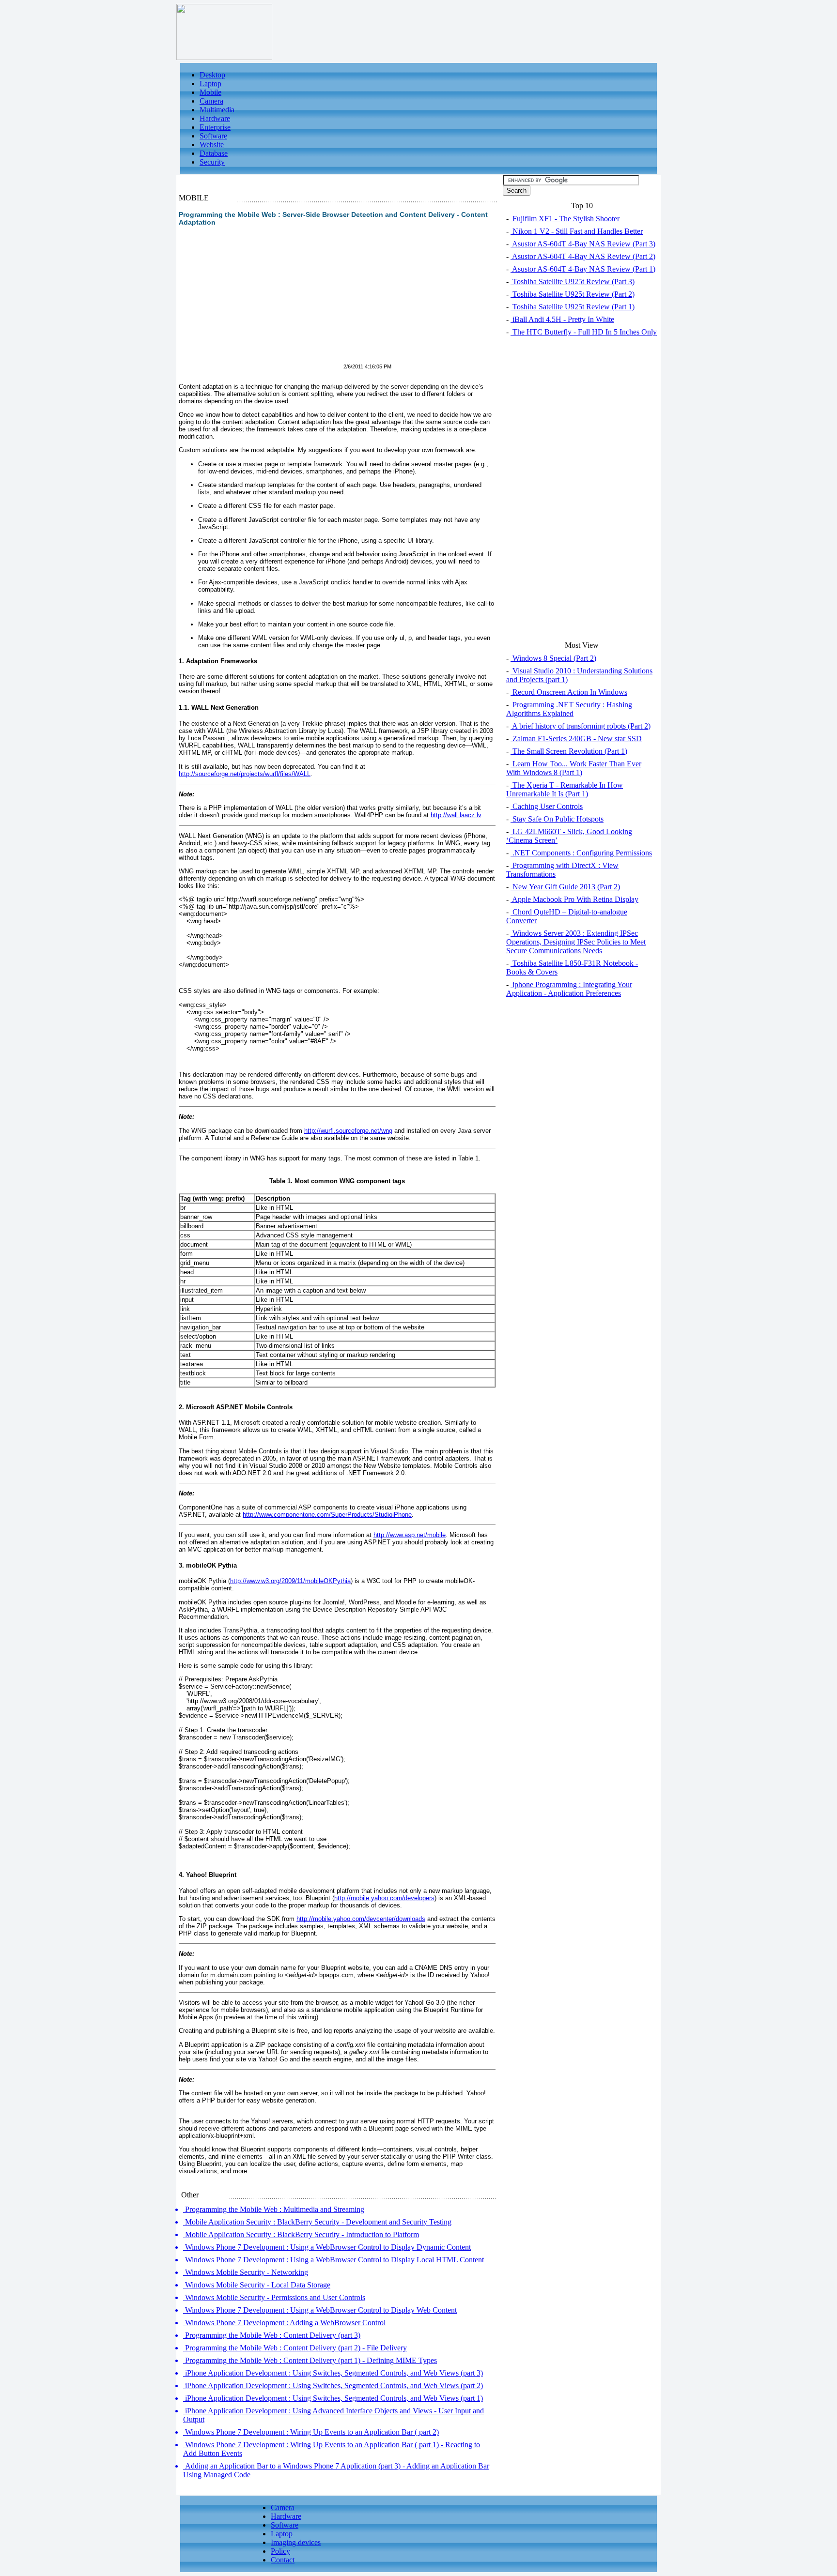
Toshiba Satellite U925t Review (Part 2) (573, 294)
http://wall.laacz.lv (456, 815)
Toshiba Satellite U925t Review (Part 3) (573, 282)
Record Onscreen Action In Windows (569, 692)
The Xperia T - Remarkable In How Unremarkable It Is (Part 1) (565, 789)
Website (212, 145)
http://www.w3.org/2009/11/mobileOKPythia (290, 1581)
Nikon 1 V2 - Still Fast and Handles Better (577, 231)
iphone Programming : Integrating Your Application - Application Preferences (569, 989)
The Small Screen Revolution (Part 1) (569, 751)
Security (212, 162)
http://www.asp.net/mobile (410, 1535)
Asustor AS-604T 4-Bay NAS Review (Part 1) (583, 269)
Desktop (212, 75)
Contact (283, 2560)
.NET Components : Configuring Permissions (581, 853)
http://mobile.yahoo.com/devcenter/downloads (361, 1919)
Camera (211, 101)
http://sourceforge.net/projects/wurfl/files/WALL (245, 774)
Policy (280, 2551)
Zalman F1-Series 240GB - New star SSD (576, 739)
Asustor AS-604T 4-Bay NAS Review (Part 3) (583, 244)
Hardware (215, 118)
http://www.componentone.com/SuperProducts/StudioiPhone (327, 1515)
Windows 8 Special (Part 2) (553, 658)
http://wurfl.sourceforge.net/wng (348, 1131)
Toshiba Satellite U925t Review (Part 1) (573, 307)
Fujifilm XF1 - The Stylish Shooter (565, 219)
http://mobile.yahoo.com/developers (384, 1898)
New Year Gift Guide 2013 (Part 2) (565, 887)
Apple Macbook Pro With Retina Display (574, 899)
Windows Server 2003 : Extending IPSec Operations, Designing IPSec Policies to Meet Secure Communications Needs (576, 942)
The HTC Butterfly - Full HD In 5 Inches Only (584, 332)
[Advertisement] (260, 301)
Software (213, 136)
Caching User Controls (547, 806)
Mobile (210, 92)
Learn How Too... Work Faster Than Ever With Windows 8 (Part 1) (574, 768)
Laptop (210, 84)
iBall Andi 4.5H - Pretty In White (562, 319)
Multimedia (217, 110)
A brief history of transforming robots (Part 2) (581, 726)
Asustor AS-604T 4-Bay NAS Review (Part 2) (583, 256)
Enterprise (215, 127)
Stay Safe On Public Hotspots (557, 819)
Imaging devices (296, 2542)
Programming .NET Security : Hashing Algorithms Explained (569, 709)
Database (214, 153)
